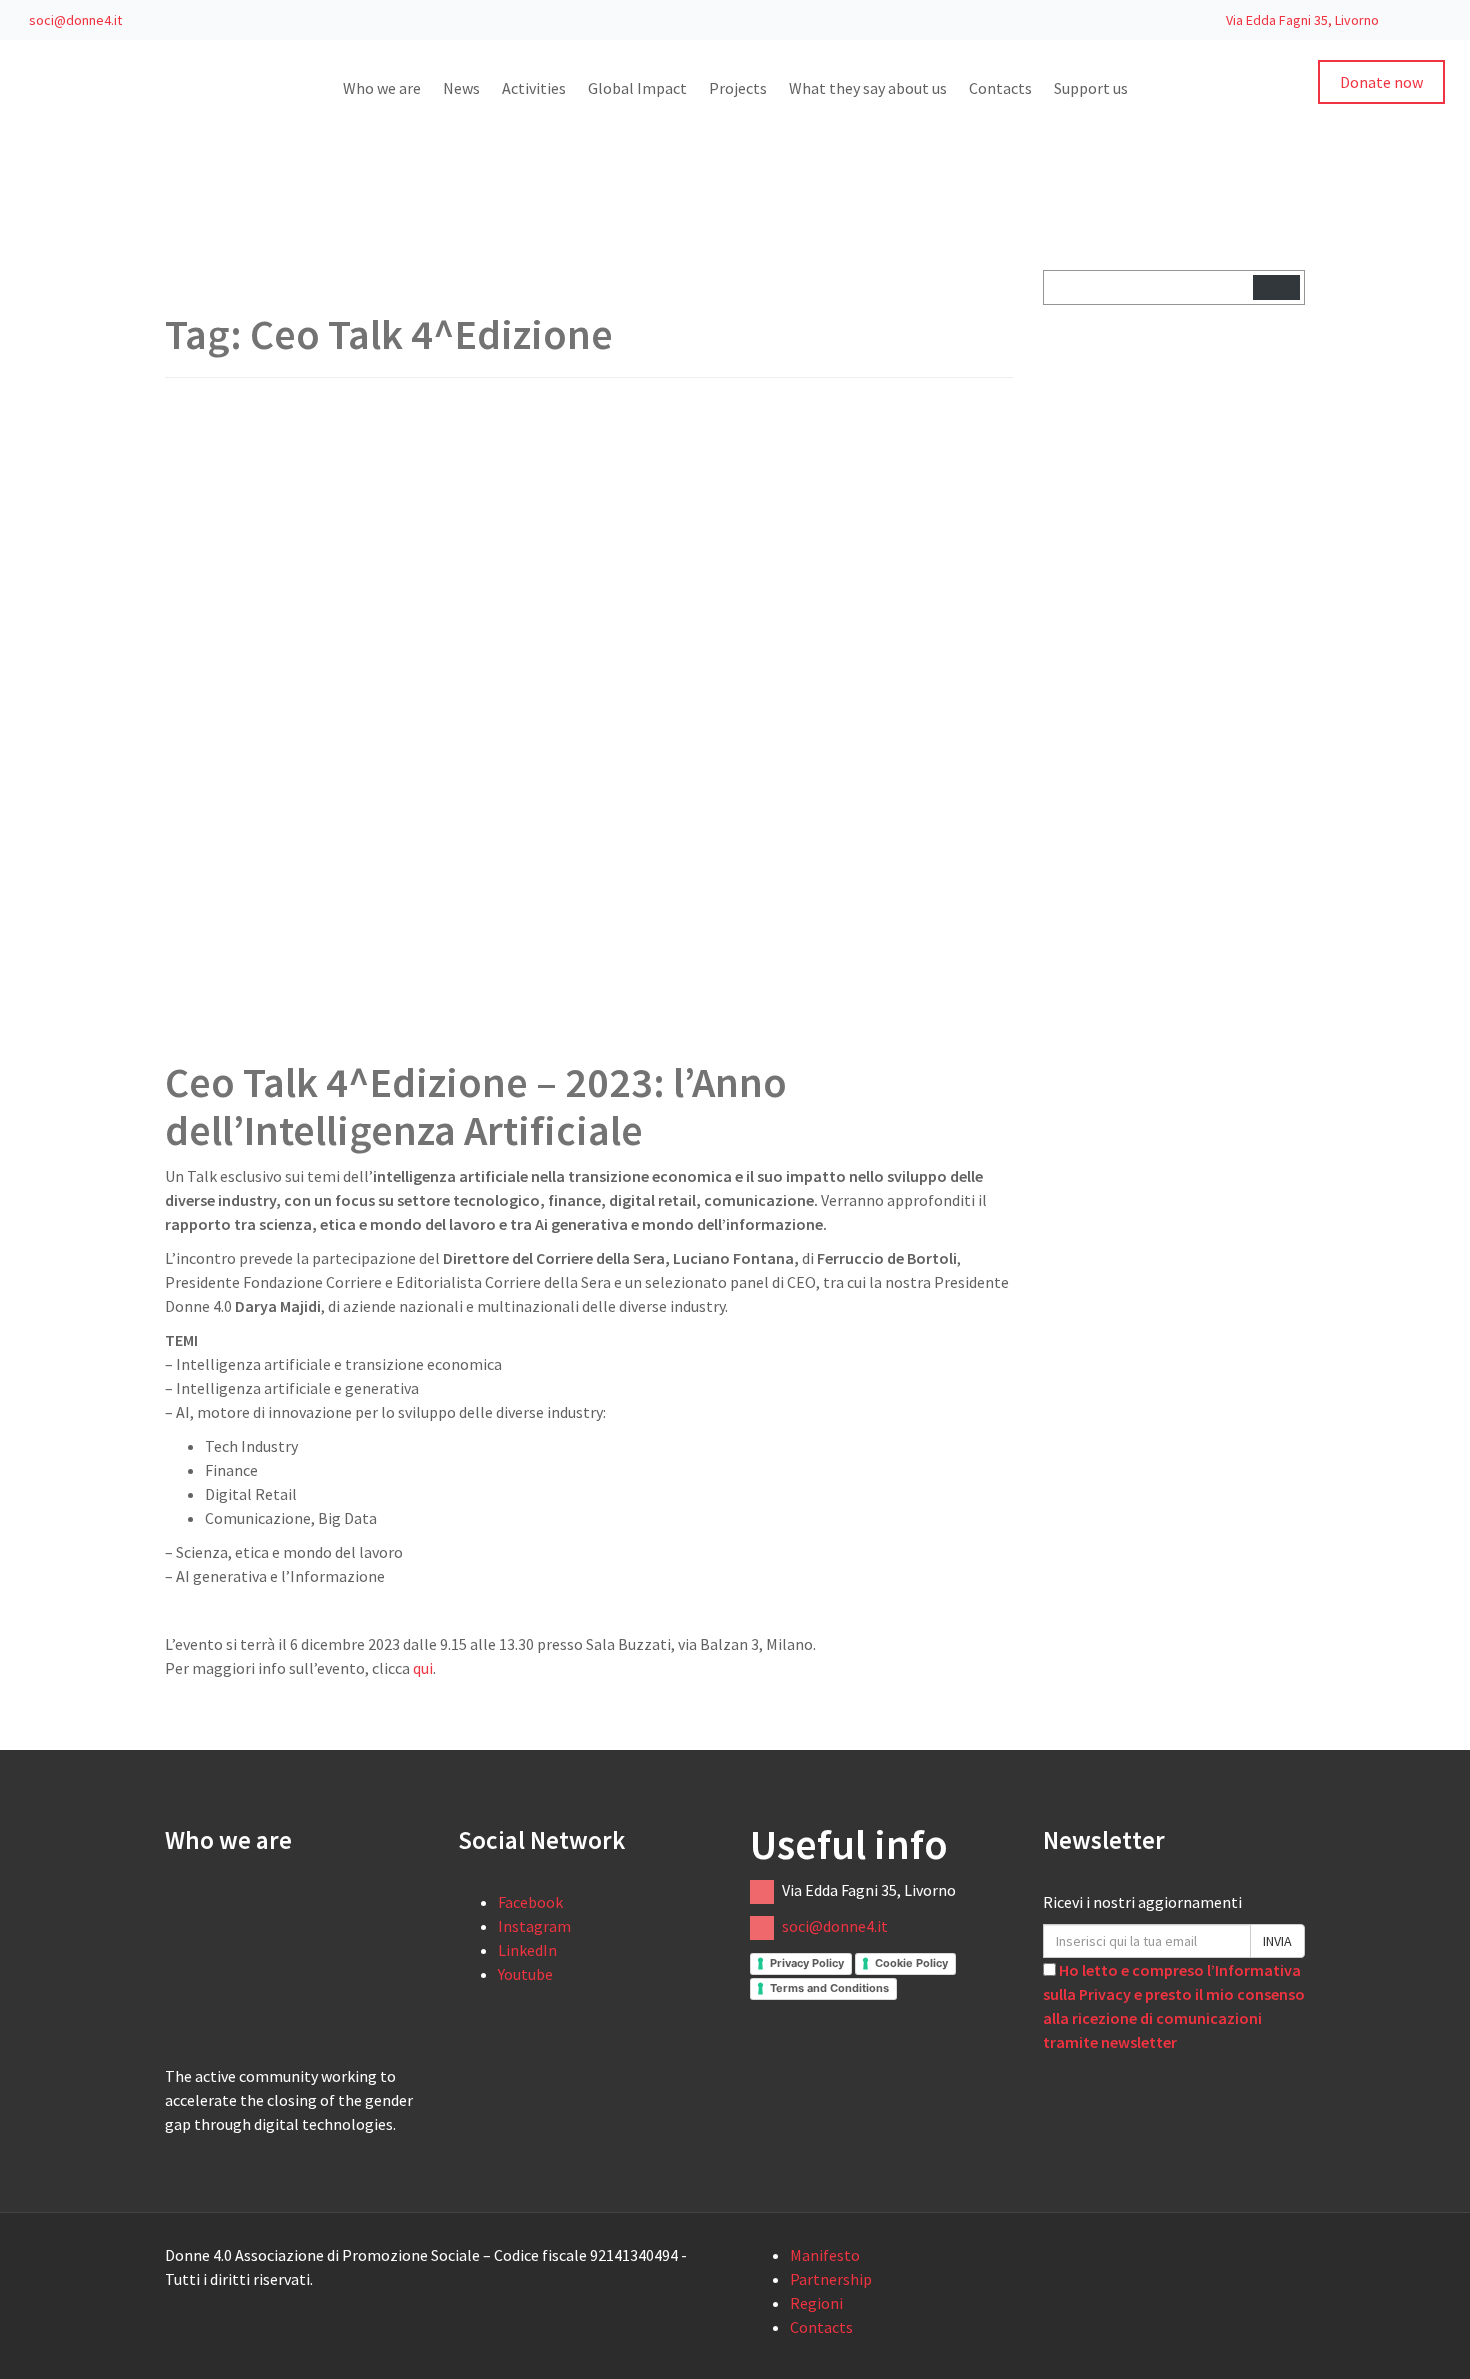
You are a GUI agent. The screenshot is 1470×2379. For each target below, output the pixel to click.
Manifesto (825, 2255)
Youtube (525, 1974)
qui (423, 1668)
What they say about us (868, 88)
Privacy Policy (807, 1963)
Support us (1091, 88)
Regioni (816, 2303)
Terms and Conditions (829, 1988)
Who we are (382, 88)
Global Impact (637, 88)
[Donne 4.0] (50, 125)
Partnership (831, 2279)
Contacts (1000, 88)
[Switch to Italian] (1398, 19)
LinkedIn (527, 1950)
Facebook (530, 1902)
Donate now (1381, 82)
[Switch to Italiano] (208, 2154)
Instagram (534, 1926)
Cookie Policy (911, 1963)
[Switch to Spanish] (1436, 19)
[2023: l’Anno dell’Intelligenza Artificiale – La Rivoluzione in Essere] (485, 716)
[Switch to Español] (242, 2154)
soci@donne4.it (74, 20)
